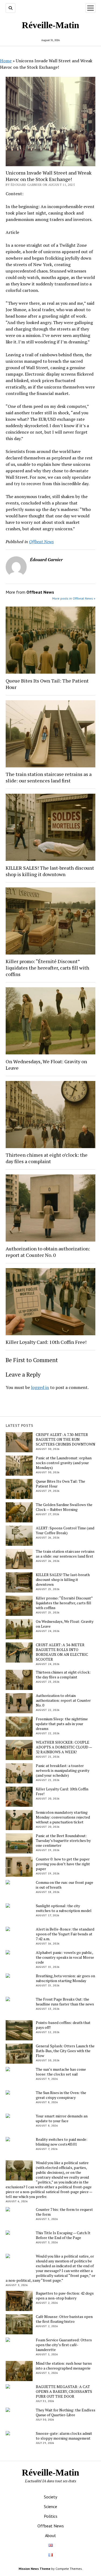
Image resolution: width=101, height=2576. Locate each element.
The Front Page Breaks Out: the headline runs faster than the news (65, 2002)
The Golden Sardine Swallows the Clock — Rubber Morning (64, 1507)
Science (50, 2506)
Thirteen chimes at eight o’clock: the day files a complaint (47, 1158)
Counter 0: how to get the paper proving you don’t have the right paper (63, 1864)
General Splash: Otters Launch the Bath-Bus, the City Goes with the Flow (65, 2051)
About (50, 2535)
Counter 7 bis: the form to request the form (64, 2212)
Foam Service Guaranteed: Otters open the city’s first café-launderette (64, 2345)
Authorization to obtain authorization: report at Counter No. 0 (48, 1252)
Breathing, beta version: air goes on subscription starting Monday (65, 1978)
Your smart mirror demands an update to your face (62, 2118)
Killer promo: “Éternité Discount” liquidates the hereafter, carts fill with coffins (47, 968)
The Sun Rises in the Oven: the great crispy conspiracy (61, 2095)
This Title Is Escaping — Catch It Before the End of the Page (63, 2235)
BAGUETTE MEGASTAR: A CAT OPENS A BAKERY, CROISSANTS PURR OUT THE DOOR (64, 2392)
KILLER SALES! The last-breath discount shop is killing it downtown (50, 871)
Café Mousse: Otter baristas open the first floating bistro (64, 2319)
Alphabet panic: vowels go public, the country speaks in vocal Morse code (65, 1957)
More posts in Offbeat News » (74, 598)
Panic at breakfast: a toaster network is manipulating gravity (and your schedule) (63, 1770)
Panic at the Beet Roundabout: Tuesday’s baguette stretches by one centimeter (63, 1841)
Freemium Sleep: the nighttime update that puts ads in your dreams (62, 1724)
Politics (51, 2516)
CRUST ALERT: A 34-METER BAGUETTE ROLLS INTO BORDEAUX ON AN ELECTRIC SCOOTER (62, 1652)
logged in (40, 1387)
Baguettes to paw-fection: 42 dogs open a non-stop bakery (65, 2296)
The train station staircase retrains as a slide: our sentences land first (49, 777)
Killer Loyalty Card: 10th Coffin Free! (46, 1342)
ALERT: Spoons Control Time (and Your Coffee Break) (65, 1530)
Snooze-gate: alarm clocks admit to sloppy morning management (64, 2436)
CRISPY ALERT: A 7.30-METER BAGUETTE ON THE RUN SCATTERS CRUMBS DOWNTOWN (66, 1439)
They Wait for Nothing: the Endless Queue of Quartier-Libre (66, 2412)
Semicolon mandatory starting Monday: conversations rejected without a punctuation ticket (63, 1817)
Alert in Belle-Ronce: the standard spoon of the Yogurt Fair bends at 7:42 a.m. (65, 1934)
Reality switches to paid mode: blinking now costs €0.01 (62, 2142)
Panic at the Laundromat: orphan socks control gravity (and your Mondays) (64, 1463)
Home (6, 61)
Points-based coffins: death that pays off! (63, 2025)
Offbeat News (41, 542)
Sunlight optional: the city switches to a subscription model (64, 1908)
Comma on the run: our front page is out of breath (65, 1885)
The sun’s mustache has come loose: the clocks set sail (61, 2072)
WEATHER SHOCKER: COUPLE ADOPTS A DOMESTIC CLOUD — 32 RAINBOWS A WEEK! (64, 1747)
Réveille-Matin (50, 25)
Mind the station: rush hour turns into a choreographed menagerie (64, 2366)
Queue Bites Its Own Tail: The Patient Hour (47, 684)
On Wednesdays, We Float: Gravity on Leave (46, 1065)
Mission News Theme (34, 2569)
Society (50, 2497)
